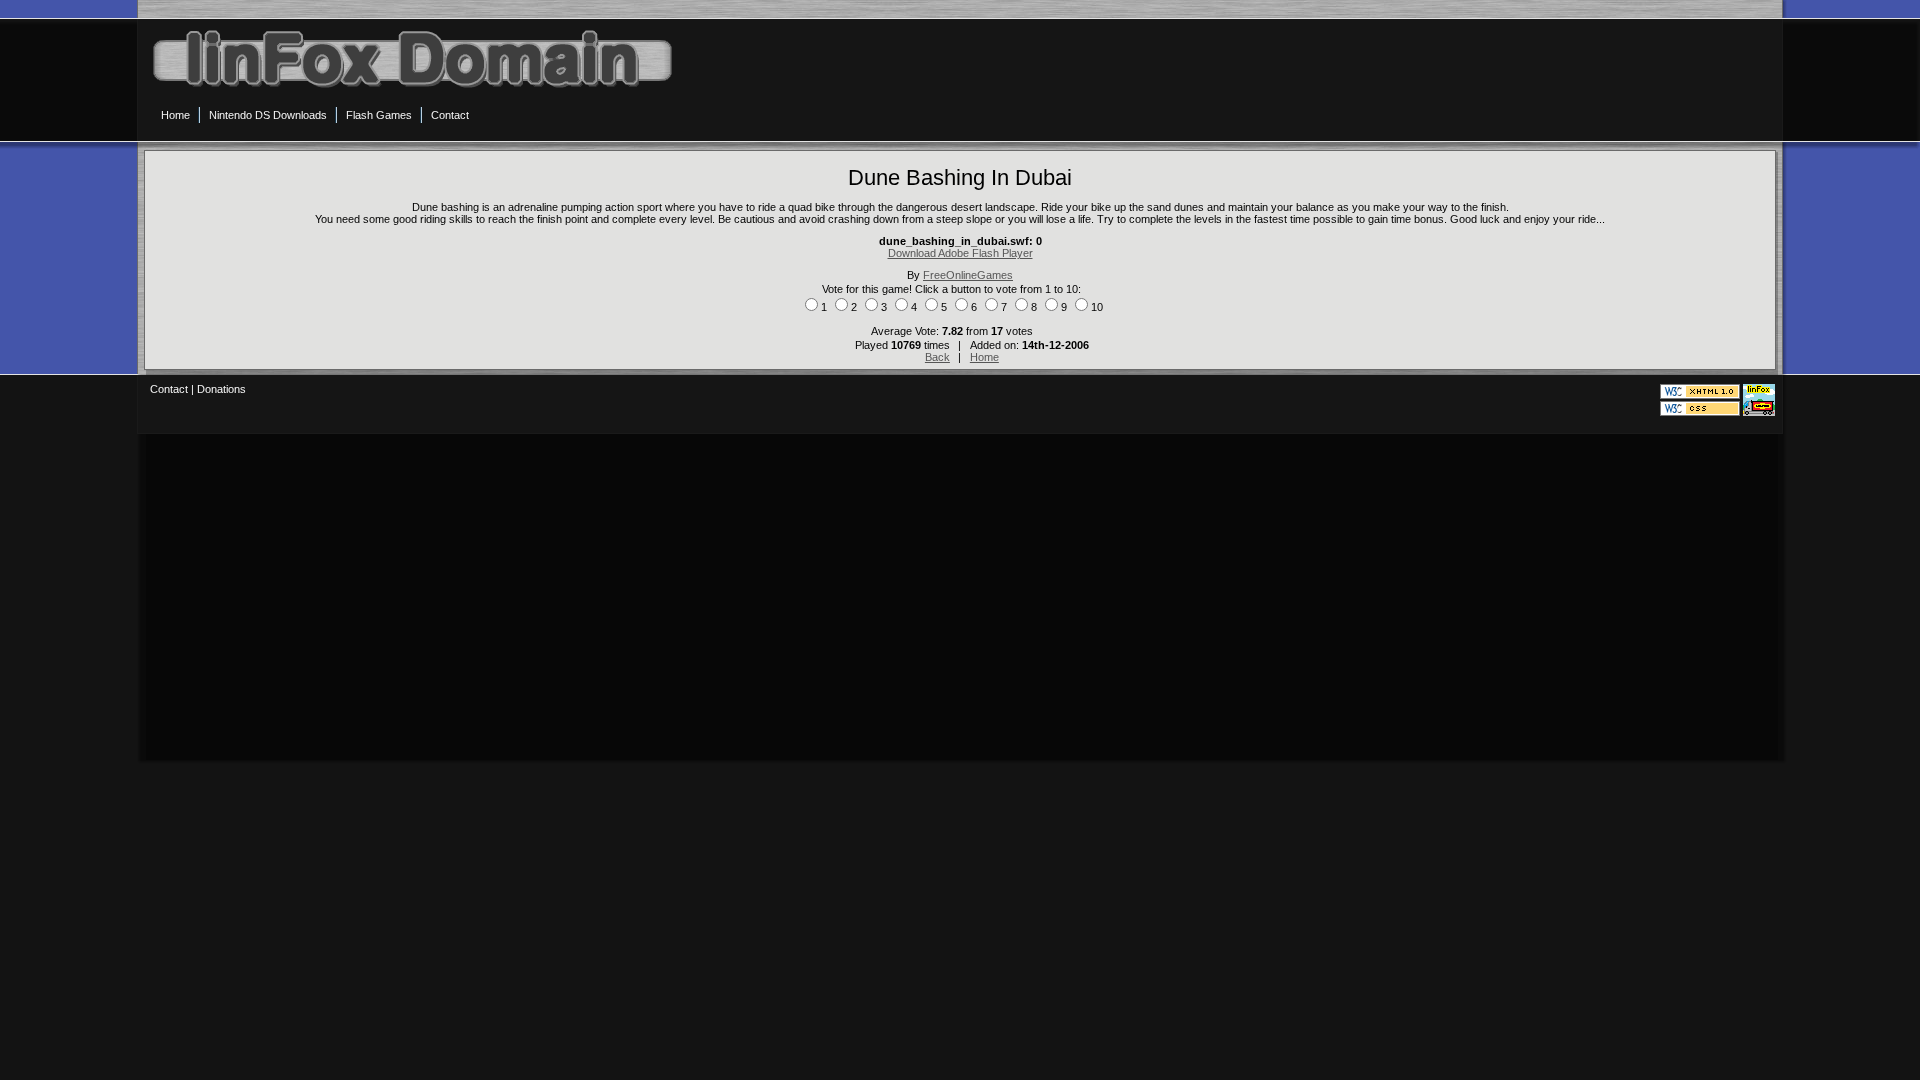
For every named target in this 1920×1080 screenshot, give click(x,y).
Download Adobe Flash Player (960, 253)
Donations (221, 389)
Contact (169, 389)
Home (984, 357)
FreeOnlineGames (968, 275)
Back (937, 357)
